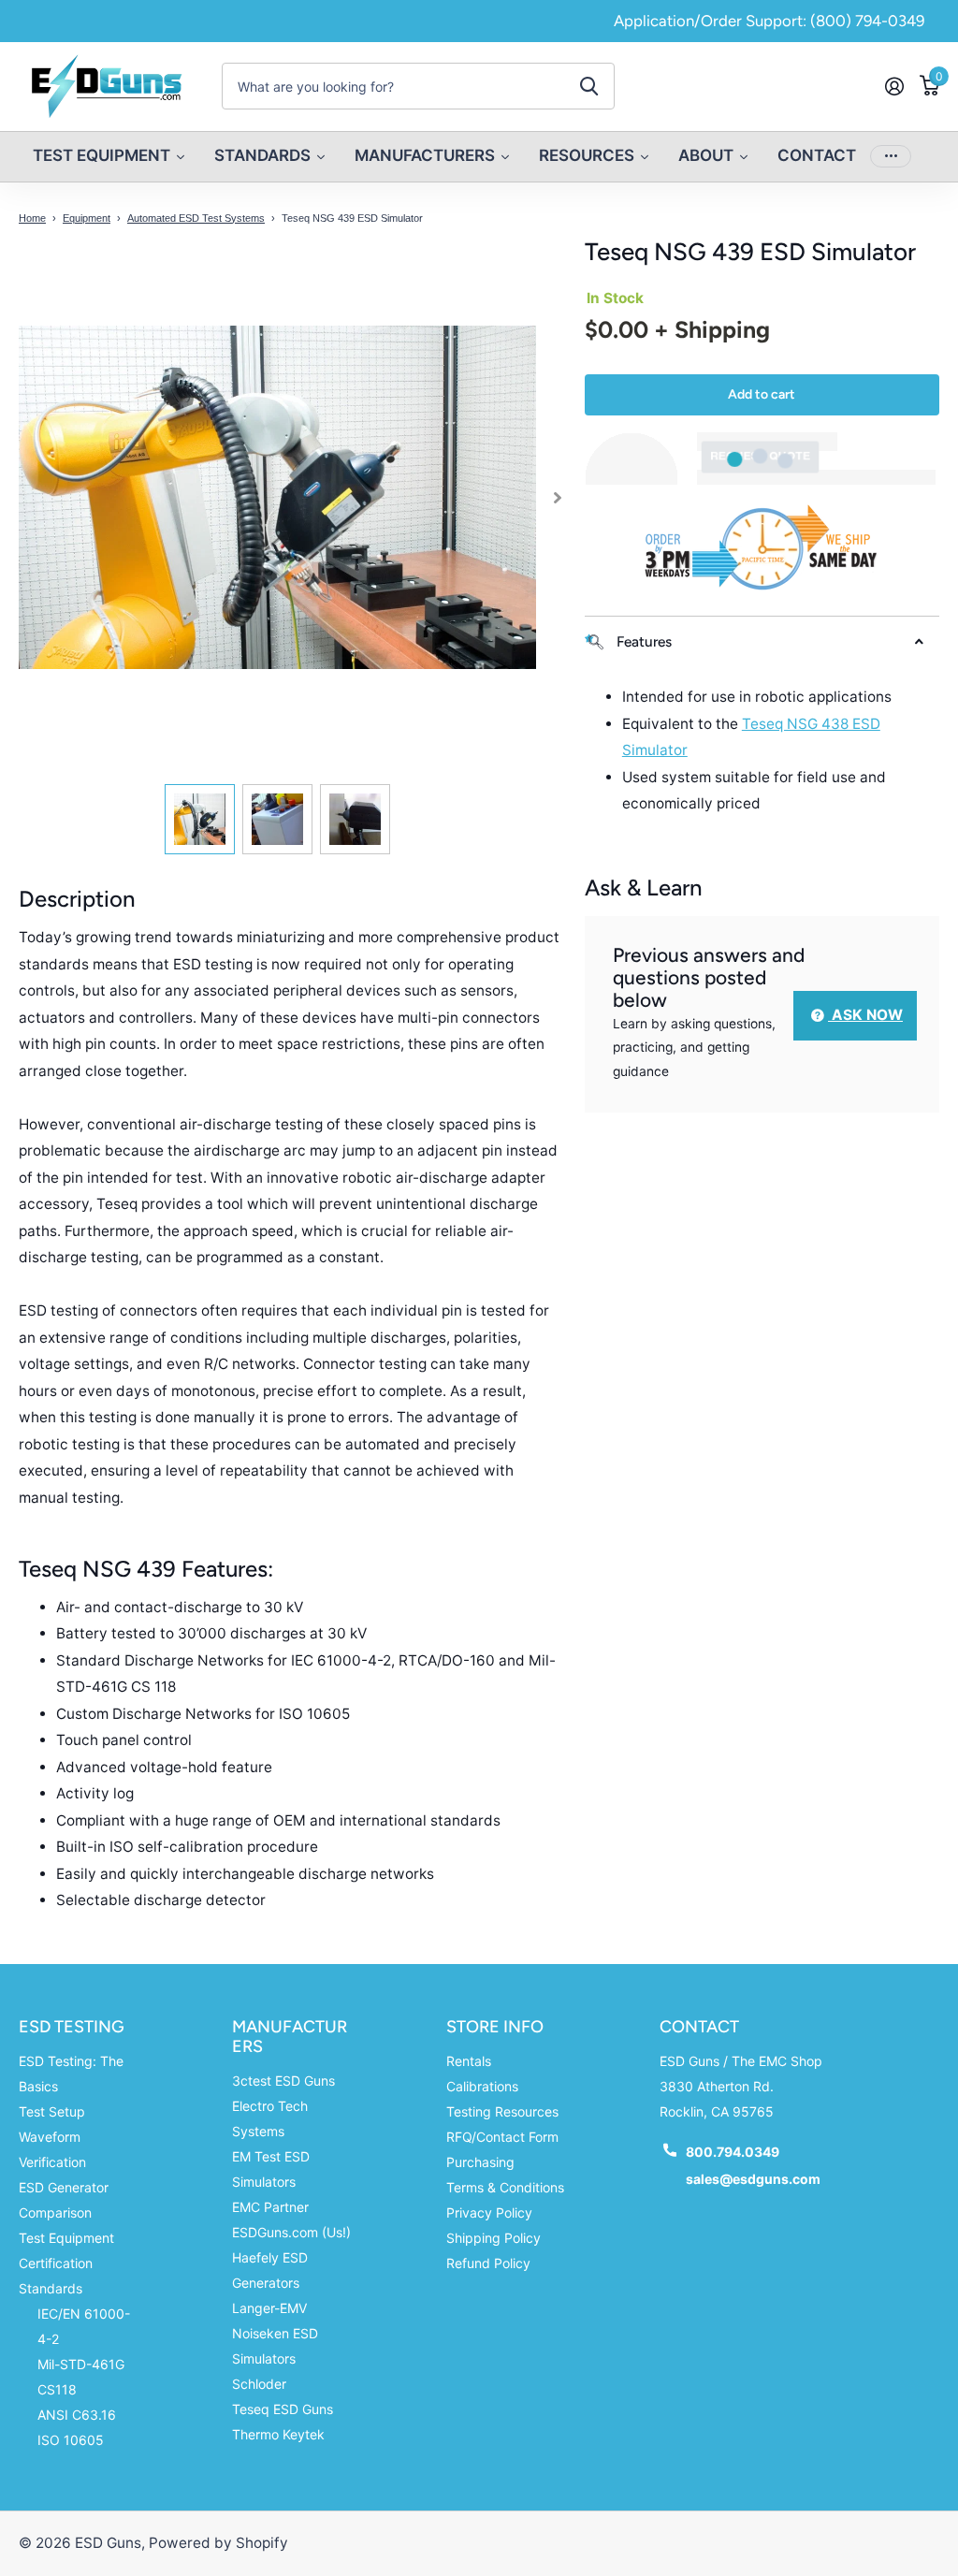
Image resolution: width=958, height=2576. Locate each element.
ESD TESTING (72, 2027)
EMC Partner (270, 2207)
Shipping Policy (494, 2238)
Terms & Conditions (505, 2187)
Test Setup (52, 2111)
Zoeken (589, 86)
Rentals (469, 2061)
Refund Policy (488, 2263)
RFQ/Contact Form (502, 2137)
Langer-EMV (269, 2308)
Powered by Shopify (218, 2543)
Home (32, 218)
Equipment (87, 218)
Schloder (259, 2384)
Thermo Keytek (278, 2434)
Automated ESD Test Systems (196, 218)
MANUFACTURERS (290, 2037)
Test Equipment (66, 2238)
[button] (558, 497)
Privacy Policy (489, 2212)
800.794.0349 (733, 2152)
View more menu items (891, 157)
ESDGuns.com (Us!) (291, 2232)
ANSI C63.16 (77, 2415)
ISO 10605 (71, 2440)
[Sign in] (894, 87)
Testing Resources (502, 2111)
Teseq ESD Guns (283, 2409)
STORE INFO (495, 2027)
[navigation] (200, 819)
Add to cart (762, 394)
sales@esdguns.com (753, 2179)
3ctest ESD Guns (283, 2081)
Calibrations (482, 2086)
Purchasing (480, 2162)
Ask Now (865, 1015)
